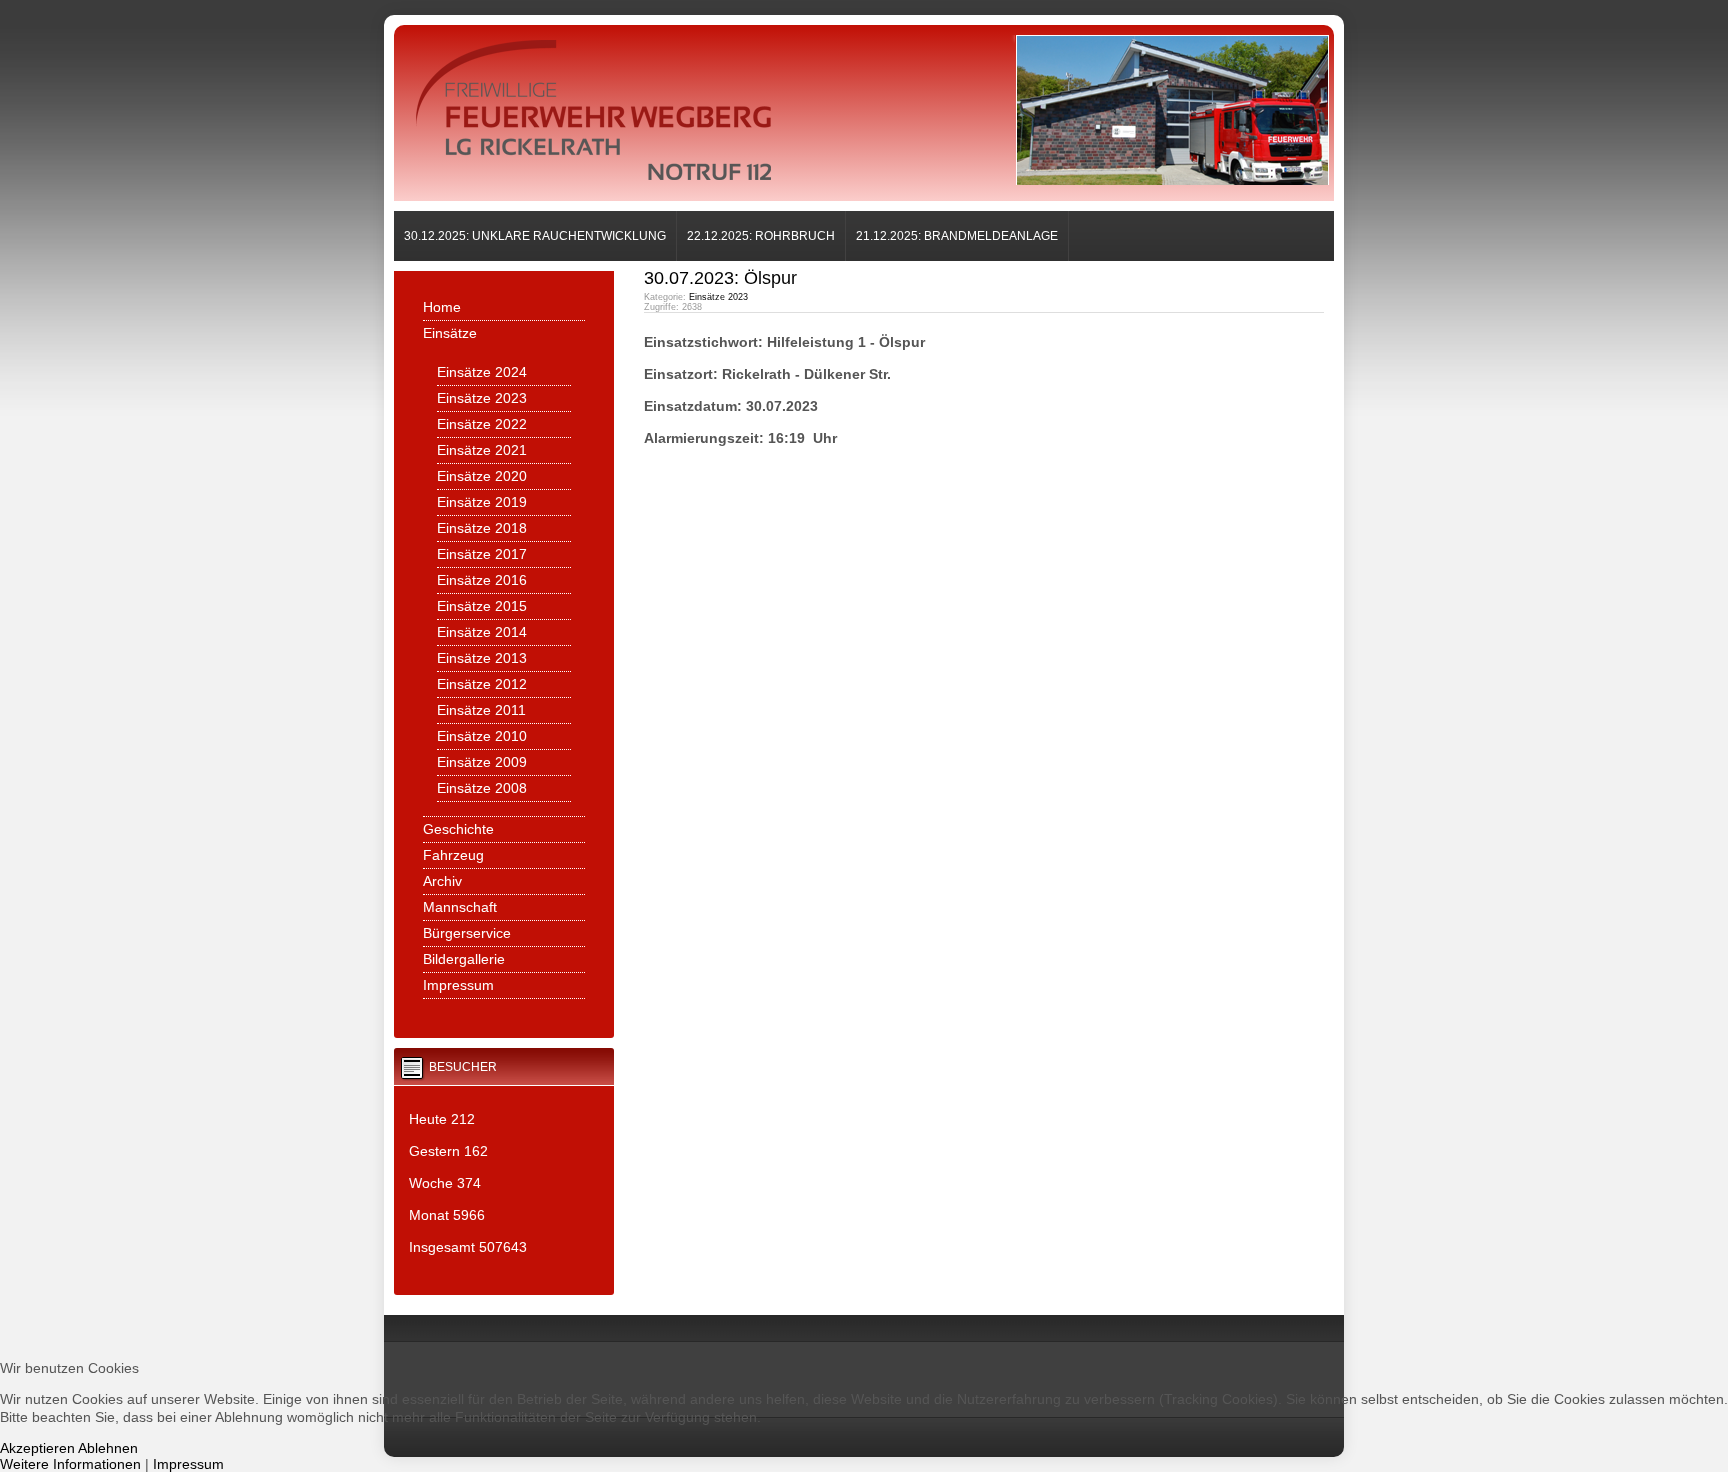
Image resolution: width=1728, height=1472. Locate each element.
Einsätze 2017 (482, 554)
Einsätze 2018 (482, 528)
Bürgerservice (467, 933)
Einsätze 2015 (482, 606)
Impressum (458, 985)
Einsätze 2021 (482, 450)
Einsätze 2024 (482, 372)
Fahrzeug (453, 855)
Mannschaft (460, 907)
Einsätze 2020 (482, 476)
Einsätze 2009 (482, 762)
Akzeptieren (37, 1448)
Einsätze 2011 (481, 710)
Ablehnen (108, 1448)
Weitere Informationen (70, 1464)
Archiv (442, 881)
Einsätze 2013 (482, 658)
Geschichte (458, 829)
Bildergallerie (464, 959)
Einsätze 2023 (482, 398)
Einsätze (450, 333)
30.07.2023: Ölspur (720, 278)
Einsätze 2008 (482, 788)
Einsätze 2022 (482, 424)
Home (442, 307)
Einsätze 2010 (482, 736)
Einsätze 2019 (482, 502)
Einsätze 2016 (482, 580)
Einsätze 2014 (482, 632)
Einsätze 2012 (482, 684)
